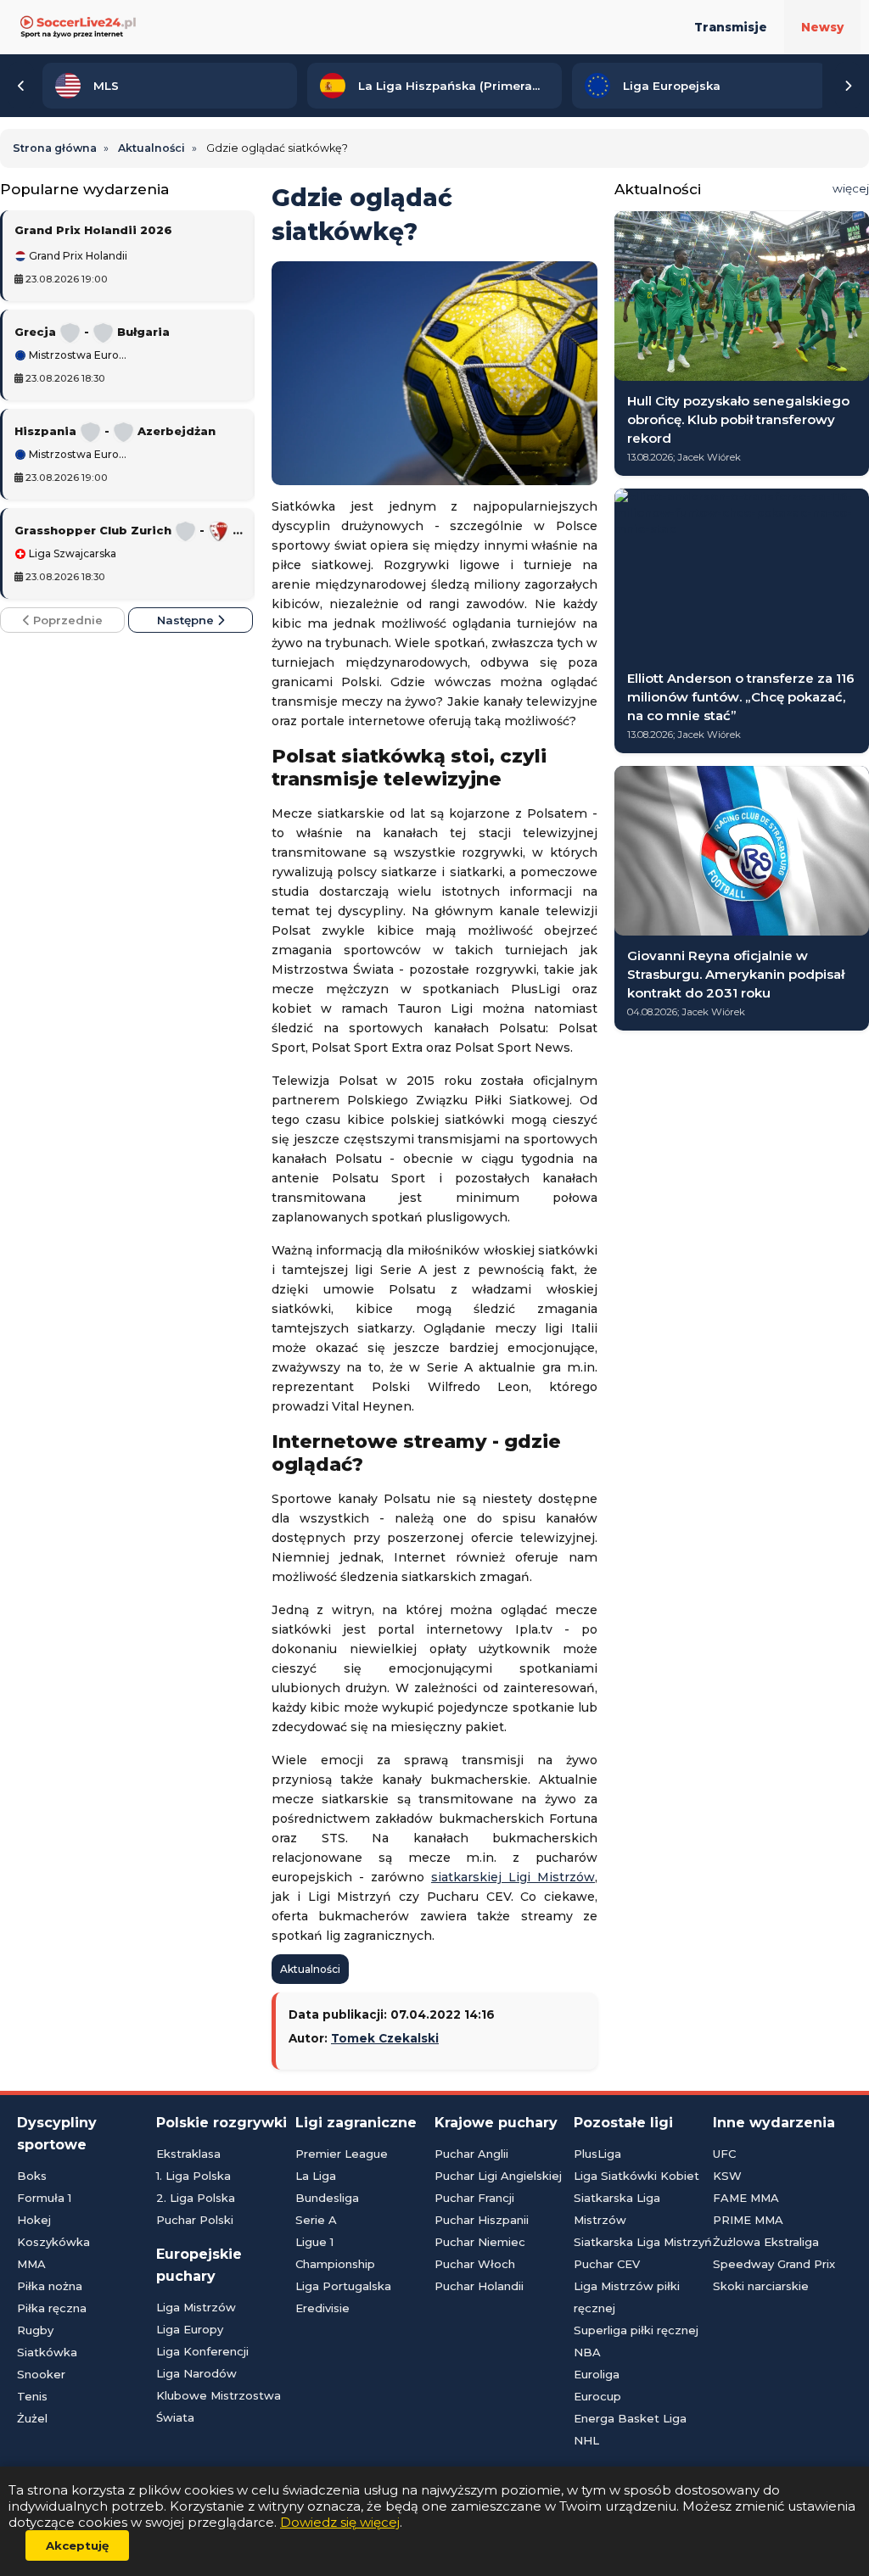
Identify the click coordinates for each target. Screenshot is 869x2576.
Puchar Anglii (471, 2154)
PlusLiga (597, 2154)
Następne (187, 620)
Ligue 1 (314, 2242)
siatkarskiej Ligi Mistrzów (513, 1877)
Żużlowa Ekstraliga (766, 2242)
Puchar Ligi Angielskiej (498, 2176)
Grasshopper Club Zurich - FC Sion (129, 530)
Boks (32, 2176)
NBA (587, 2352)
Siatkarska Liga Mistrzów (617, 2209)
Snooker (41, 2374)
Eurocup (597, 2396)
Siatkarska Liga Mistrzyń (643, 2242)
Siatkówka (47, 2352)
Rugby (35, 2330)
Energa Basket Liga (630, 2418)
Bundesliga (327, 2198)
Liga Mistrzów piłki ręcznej (627, 2297)
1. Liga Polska (193, 2176)
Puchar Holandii (479, 2286)
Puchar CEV (607, 2264)
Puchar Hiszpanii (482, 2220)
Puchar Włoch (475, 2264)
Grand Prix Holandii (77, 256)
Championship (335, 2264)
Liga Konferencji (202, 2351)
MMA (31, 2264)
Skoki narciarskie (761, 2286)
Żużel (32, 2418)
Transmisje (731, 27)
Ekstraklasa (188, 2154)
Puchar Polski (195, 2220)
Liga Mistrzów (196, 2307)
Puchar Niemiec (480, 2242)
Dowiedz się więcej (340, 2522)
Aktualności (310, 1969)
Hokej (34, 2220)
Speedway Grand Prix (774, 2264)
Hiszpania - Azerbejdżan (115, 431)
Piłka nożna (50, 2286)
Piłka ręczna (52, 2308)
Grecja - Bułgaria (92, 332)
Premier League (342, 2154)
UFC (724, 2154)
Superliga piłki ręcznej (636, 2330)
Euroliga (597, 2374)
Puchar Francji (474, 2198)
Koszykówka (53, 2242)
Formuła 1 (44, 2198)
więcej (851, 188)
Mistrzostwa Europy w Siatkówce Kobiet (78, 355)
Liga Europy (190, 2329)
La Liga (316, 2176)
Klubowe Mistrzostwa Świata (219, 2406)
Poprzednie (66, 620)
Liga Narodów (196, 2373)
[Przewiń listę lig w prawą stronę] (848, 86)
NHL (586, 2440)
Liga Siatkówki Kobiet (636, 2176)
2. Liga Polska (196, 2198)
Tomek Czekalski (385, 2038)
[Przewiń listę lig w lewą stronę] (21, 86)
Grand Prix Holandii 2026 (93, 230)
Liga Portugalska (343, 2286)
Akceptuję (77, 2545)
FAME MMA (746, 2198)
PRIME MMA (748, 2220)
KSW (727, 2176)
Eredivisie (322, 2308)
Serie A (316, 2220)
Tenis (32, 2396)
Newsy (822, 27)
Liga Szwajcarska (71, 554)
